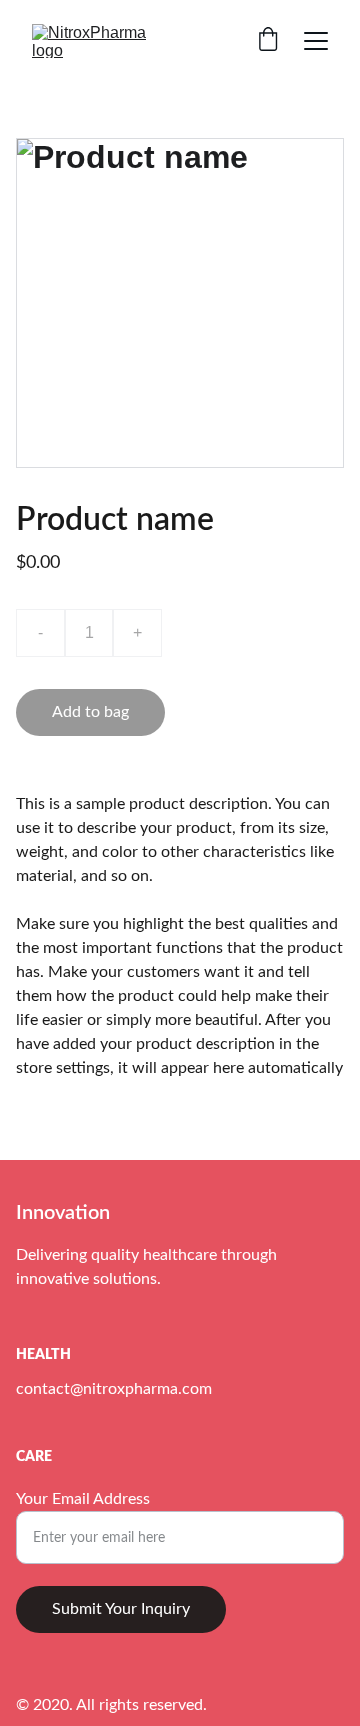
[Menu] (316, 41)
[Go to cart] (268, 41)
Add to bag (90, 712)
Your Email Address (83, 1499)
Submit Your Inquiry (121, 1609)
